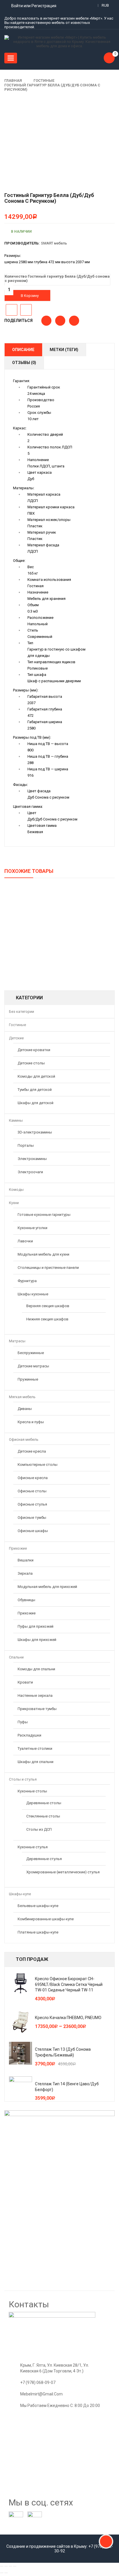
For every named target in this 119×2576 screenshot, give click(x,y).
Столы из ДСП (39, 1829)
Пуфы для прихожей (36, 1626)
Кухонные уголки (32, 1228)
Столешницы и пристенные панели (48, 1268)
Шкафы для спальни (36, 1762)
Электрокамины (32, 1159)
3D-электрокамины (35, 1132)
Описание (23, 350)
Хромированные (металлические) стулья (63, 1872)
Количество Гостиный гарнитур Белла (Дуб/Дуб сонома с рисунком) (57, 278)
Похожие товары (29, 871)
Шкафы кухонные (33, 1294)
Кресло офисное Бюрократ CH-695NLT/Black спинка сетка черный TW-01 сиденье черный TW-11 (69, 1984)
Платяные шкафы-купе (38, 1932)
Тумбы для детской (35, 1090)
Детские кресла (32, 1451)
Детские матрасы (33, 1366)
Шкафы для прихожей (37, 1640)
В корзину (30, 296)
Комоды (16, 1190)
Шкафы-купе (20, 1894)
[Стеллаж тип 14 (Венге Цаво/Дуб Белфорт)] (21, 2088)
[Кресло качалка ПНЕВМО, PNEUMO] (21, 2022)
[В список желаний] (12, 310)
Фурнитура (27, 1281)
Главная (13, 80)
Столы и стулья (23, 1779)
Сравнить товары (26, 310)
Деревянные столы (44, 1803)
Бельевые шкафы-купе (38, 1906)
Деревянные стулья (44, 1859)
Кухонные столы (32, 1791)
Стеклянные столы (43, 1816)
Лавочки (25, 1241)
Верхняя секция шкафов (48, 1306)
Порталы (26, 1145)
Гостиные (44, 80)
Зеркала (25, 1573)
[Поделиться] (6, 2566)
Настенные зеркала (35, 1695)
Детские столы (31, 1063)
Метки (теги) (64, 350)
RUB (105, 5)
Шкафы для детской (36, 1103)
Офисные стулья (32, 1504)
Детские (16, 1038)
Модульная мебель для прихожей (47, 1587)
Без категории (22, 1012)
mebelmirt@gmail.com (41, 2394)
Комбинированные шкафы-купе (46, 1919)
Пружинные (28, 1379)
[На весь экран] (10, 2566)
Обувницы (26, 1600)
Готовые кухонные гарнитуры (44, 1215)
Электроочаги (30, 1172)
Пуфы (23, 1722)
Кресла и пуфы (31, 1422)
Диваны (25, 1409)
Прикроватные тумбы (37, 1709)
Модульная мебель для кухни (43, 1254)
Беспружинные (31, 1353)
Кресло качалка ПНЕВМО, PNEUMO (68, 2018)
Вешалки (26, 1560)
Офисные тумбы (32, 1518)
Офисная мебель (24, 1439)
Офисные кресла (33, 1478)
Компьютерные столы (38, 1465)
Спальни (16, 1657)
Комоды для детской (36, 1076)
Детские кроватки (34, 1050)
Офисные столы (32, 1491)
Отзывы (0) (24, 363)
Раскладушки (29, 1735)
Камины (16, 1120)
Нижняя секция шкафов (47, 1319)
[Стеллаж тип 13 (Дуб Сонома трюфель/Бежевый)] (21, 2053)
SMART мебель (54, 243)
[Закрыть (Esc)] (2, 2566)
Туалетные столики (35, 1748)
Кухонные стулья (33, 1847)
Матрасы (17, 1341)
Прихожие (18, 1548)
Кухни (14, 1203)
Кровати (25, 1682)
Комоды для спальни (36, 1669)
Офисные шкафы (33, 1531)
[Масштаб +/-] (15, 2566)
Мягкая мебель (22, 1397)
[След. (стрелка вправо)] (6, 2573)
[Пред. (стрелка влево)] (2, 2573)
